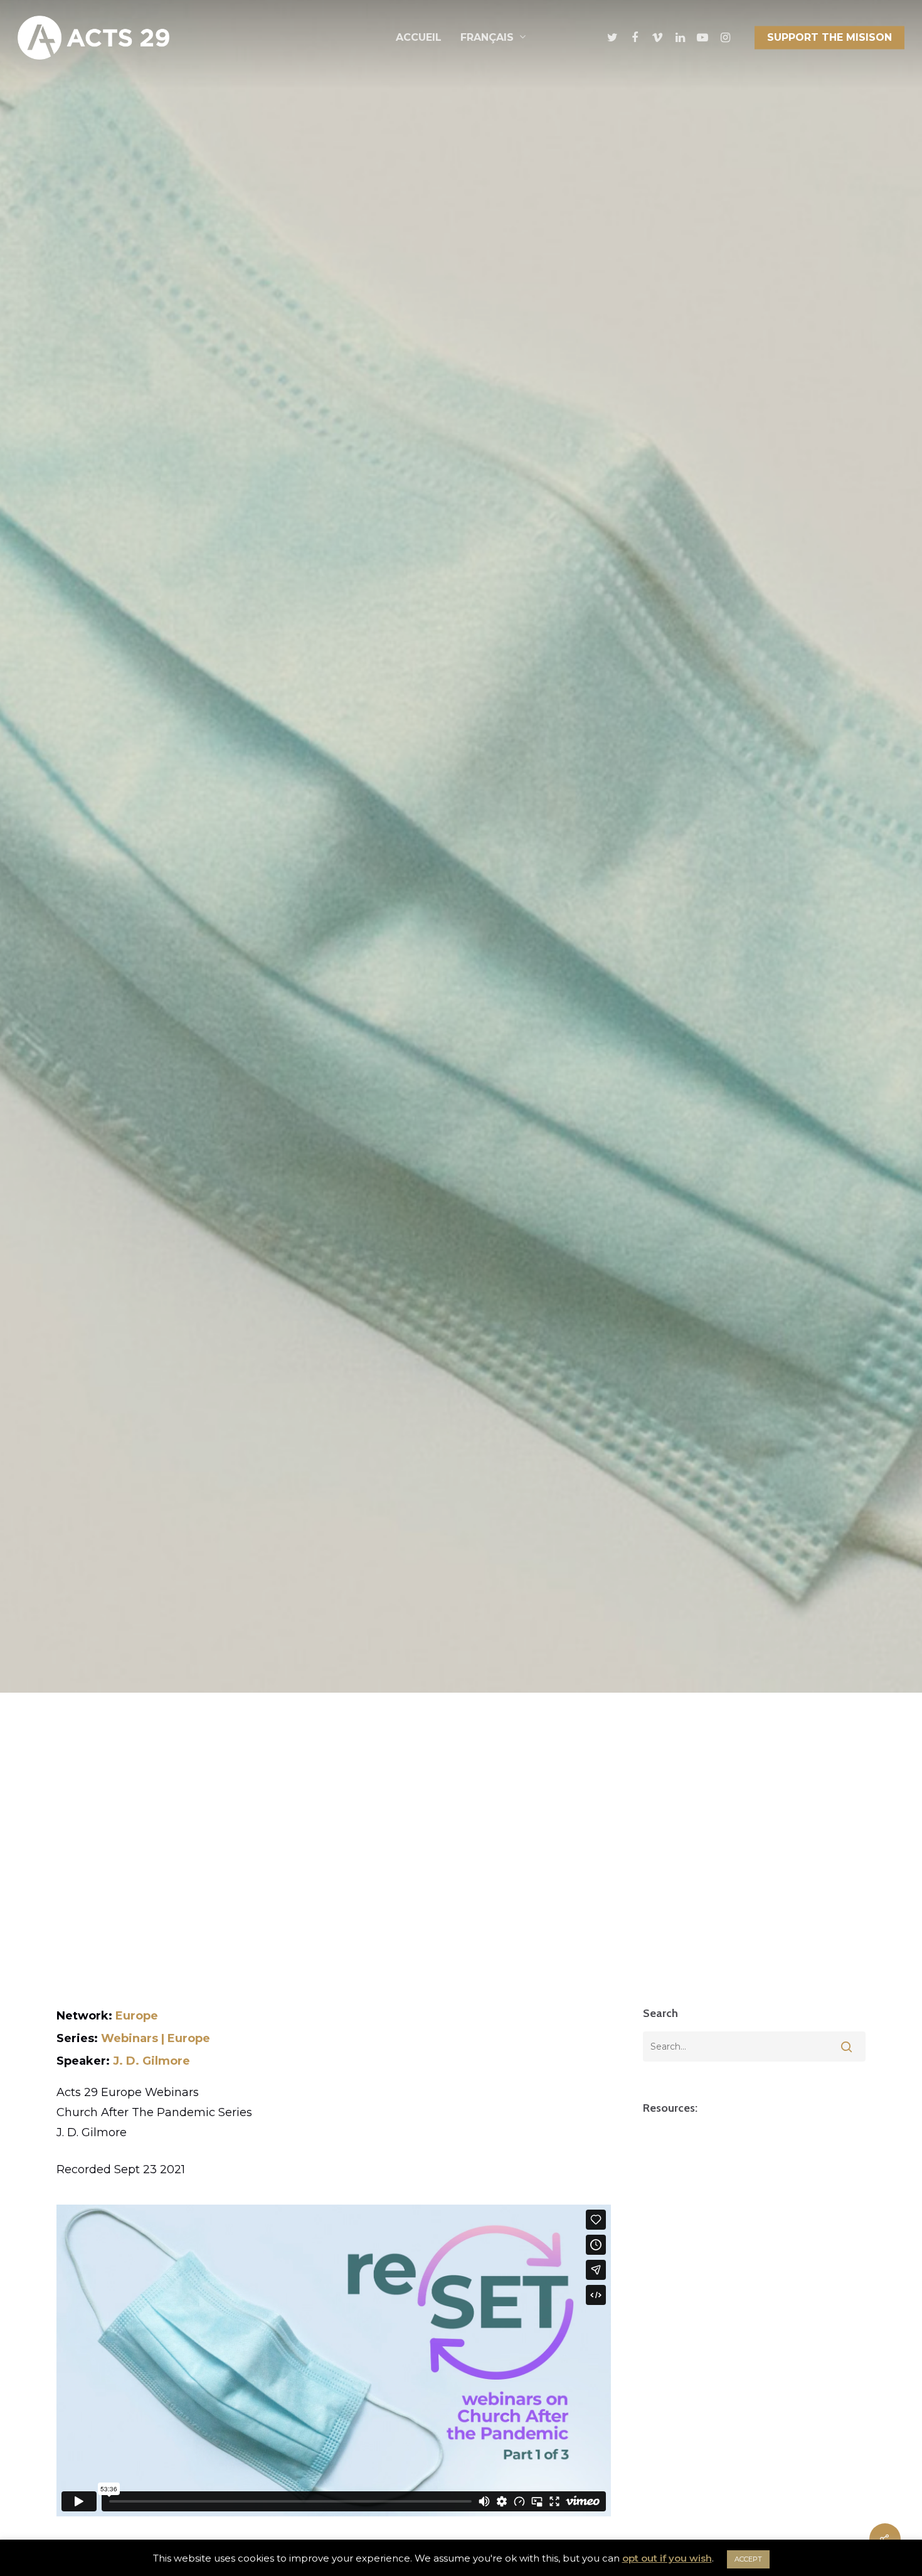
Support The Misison (829, 37)
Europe (137, 2016)
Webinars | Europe (156, 2038)
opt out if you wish (667, 2558)
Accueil (419, 37)
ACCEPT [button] (748, 2559)
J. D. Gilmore (151, 2061)
